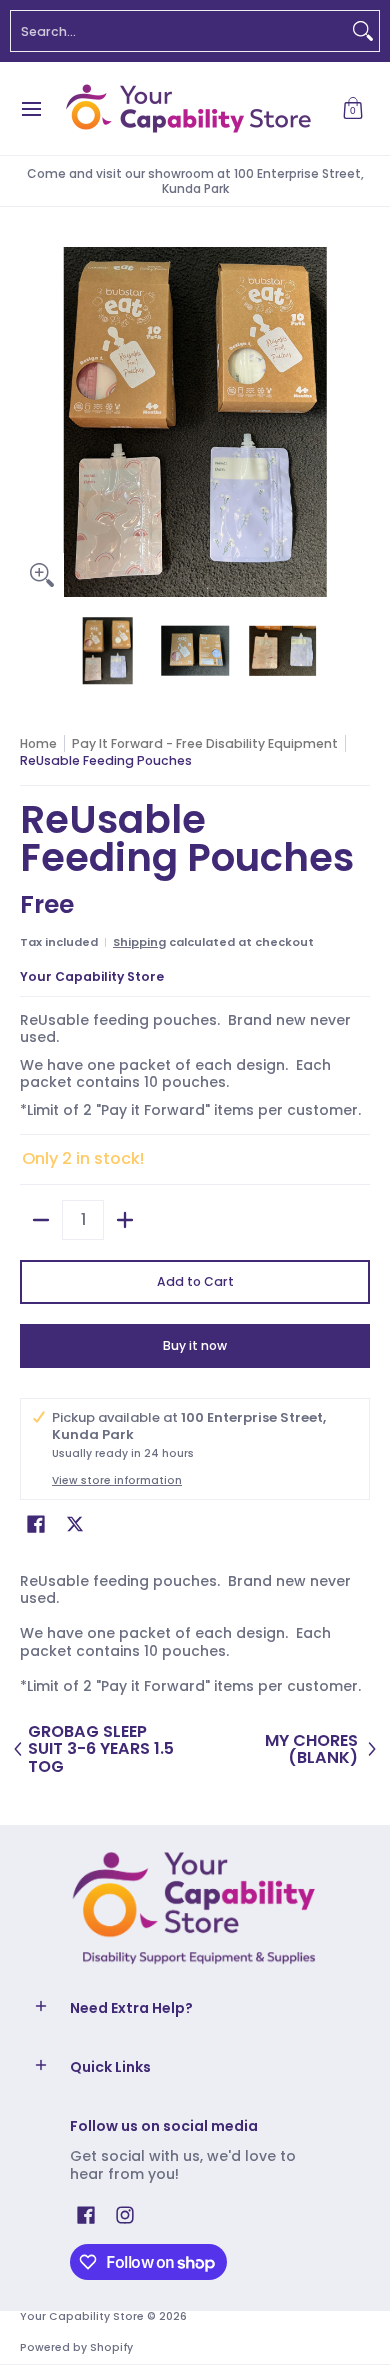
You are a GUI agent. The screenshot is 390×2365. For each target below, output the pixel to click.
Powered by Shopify (76, 2347)
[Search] (363, 31)
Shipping (139, 942)
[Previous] (34, 422)
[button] (353, 108)
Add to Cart (195, 1281)
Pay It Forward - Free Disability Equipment (205, 743)
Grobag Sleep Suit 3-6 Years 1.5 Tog (101, 1749)
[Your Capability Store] (188, 108)
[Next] (356, 422)
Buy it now (195, 1345)
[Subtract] (41, 1220)
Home (38, 743)
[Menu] (30, 108)
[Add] (125, 1220)
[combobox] (179, 31)
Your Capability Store (92, 976)
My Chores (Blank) (311, 1749)
